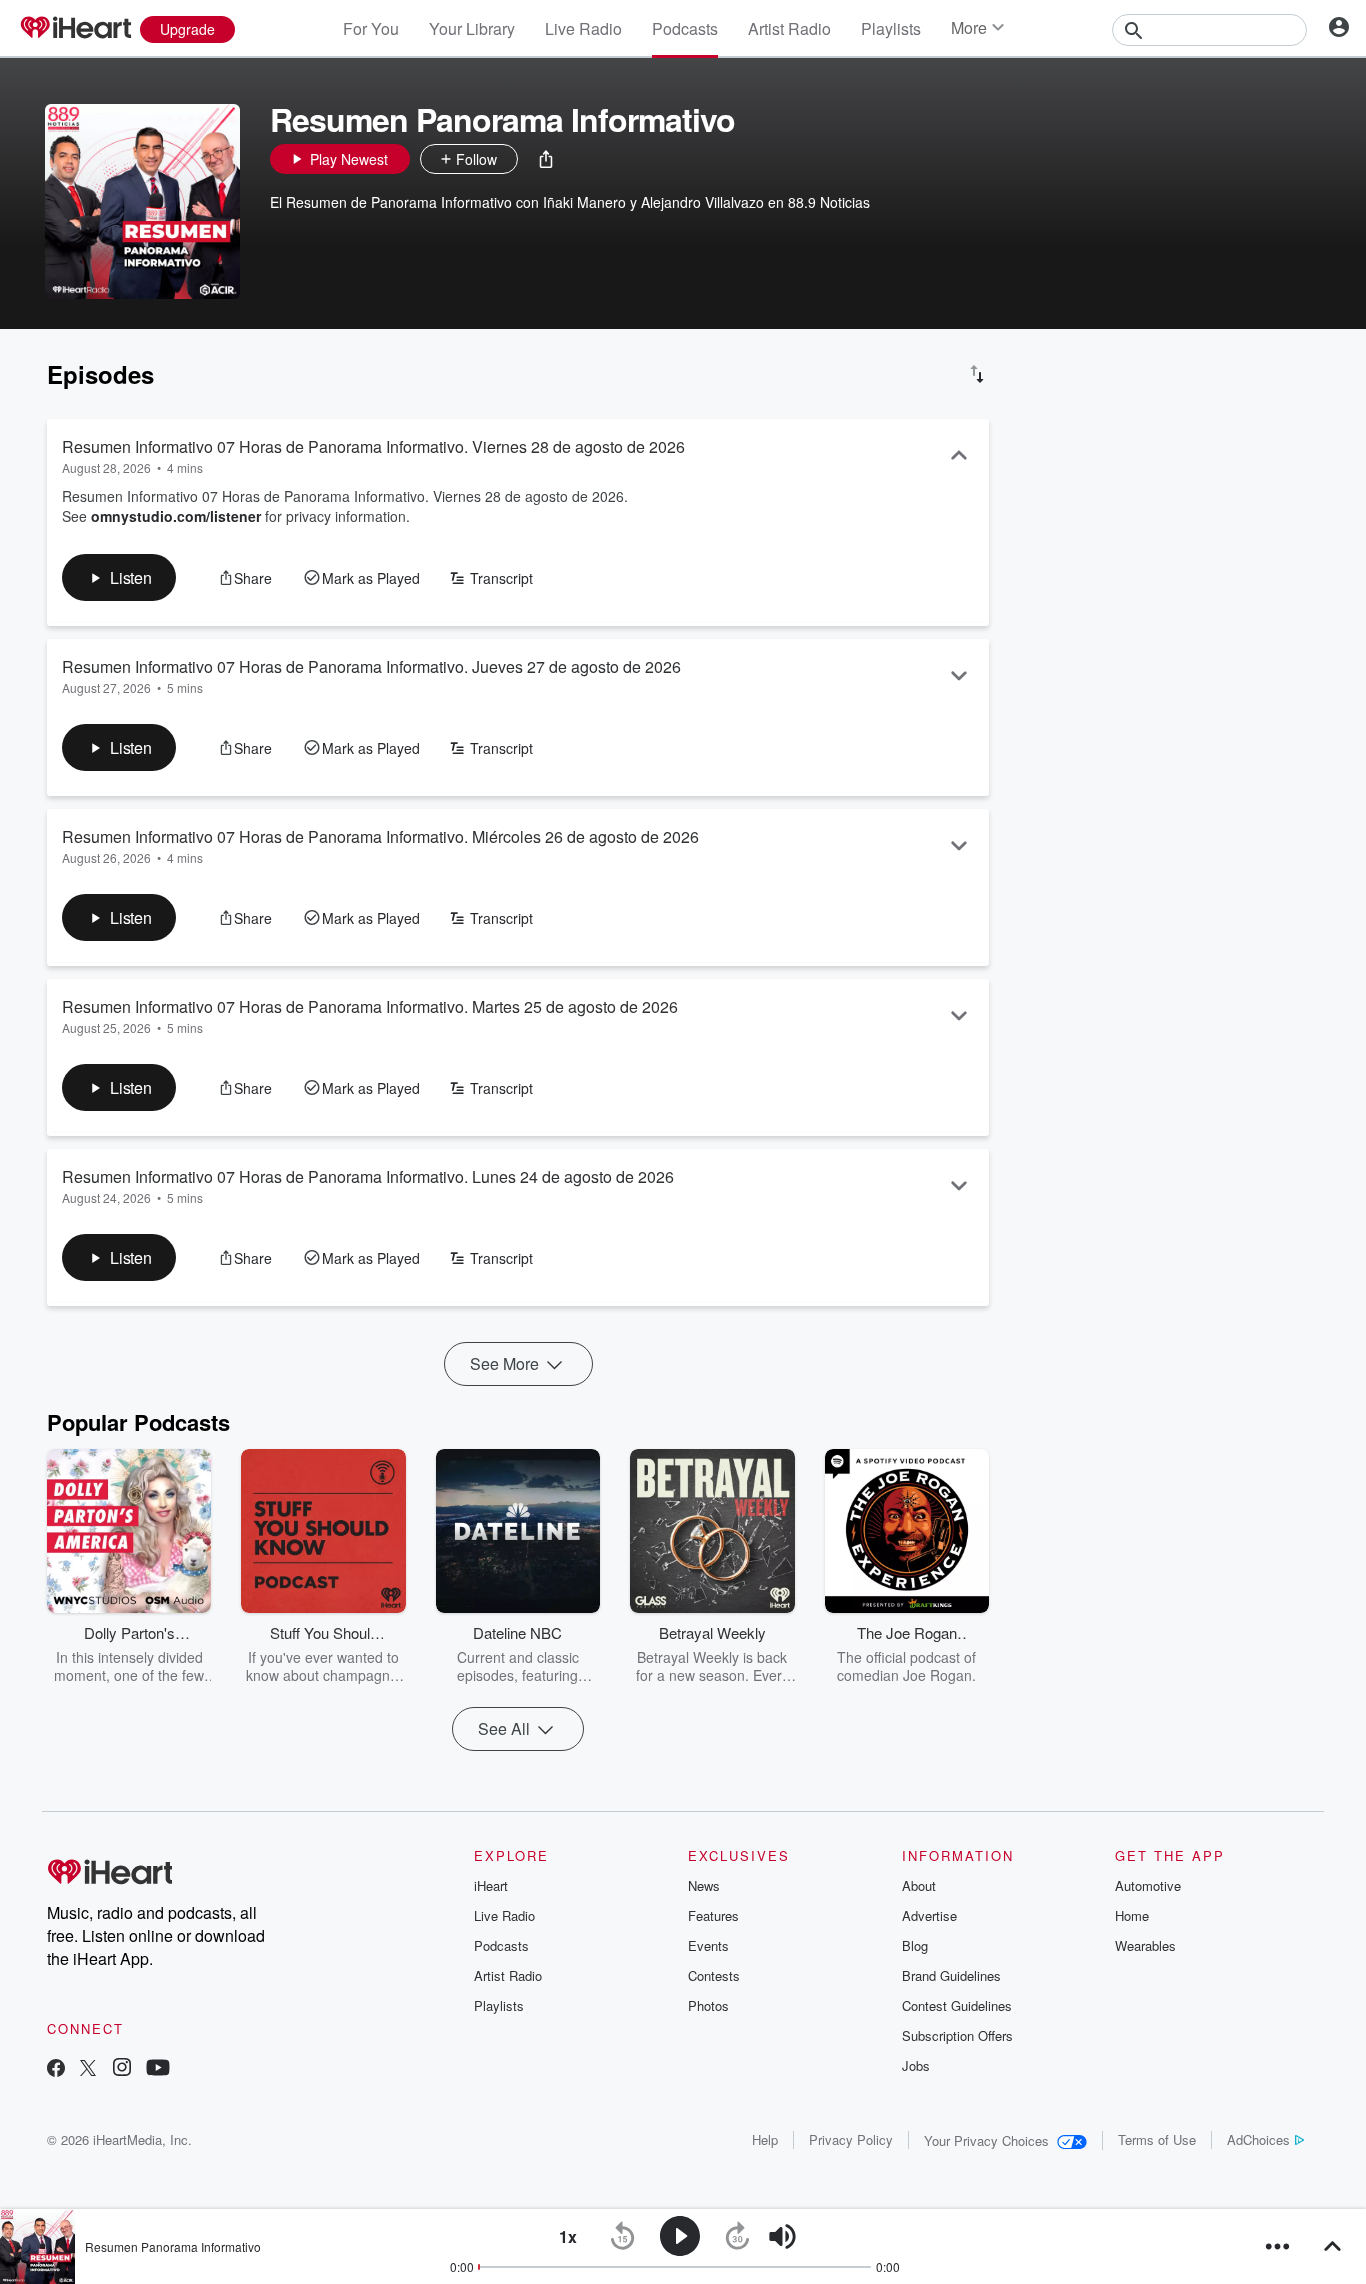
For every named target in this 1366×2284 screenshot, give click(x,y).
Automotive (1148, 1885)
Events (708, 1945)
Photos (708, 2005)
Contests (714, 1975)
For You (371, 28)
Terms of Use (1157, 2139)
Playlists (891, 28)
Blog (915, 1945)
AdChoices (1258, 2139)
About (919, 1885)
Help (765, 2139)
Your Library (472, 28)
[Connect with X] (88, 2069)
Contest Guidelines (957, 2005)
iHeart (491, 1885)
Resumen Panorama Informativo (173, 2246)
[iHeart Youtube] (158, 2069)
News (704, 1885)
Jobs (916, 2065)
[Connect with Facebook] (56, 2069)
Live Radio (583, 28)
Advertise (929, 1915)
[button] (546, 159)
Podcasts (685, 28)
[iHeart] (75, 29)
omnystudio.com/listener (176, 516)
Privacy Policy (851, 2139)
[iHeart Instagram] (122, 2069)
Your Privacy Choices (986, 2140)
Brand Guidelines (951, 1975)
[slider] (837, 2237)
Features (713, 1915)
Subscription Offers (957, 2035)
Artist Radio (789, 28)
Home (1132, 1915)
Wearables (1145, 1945)
